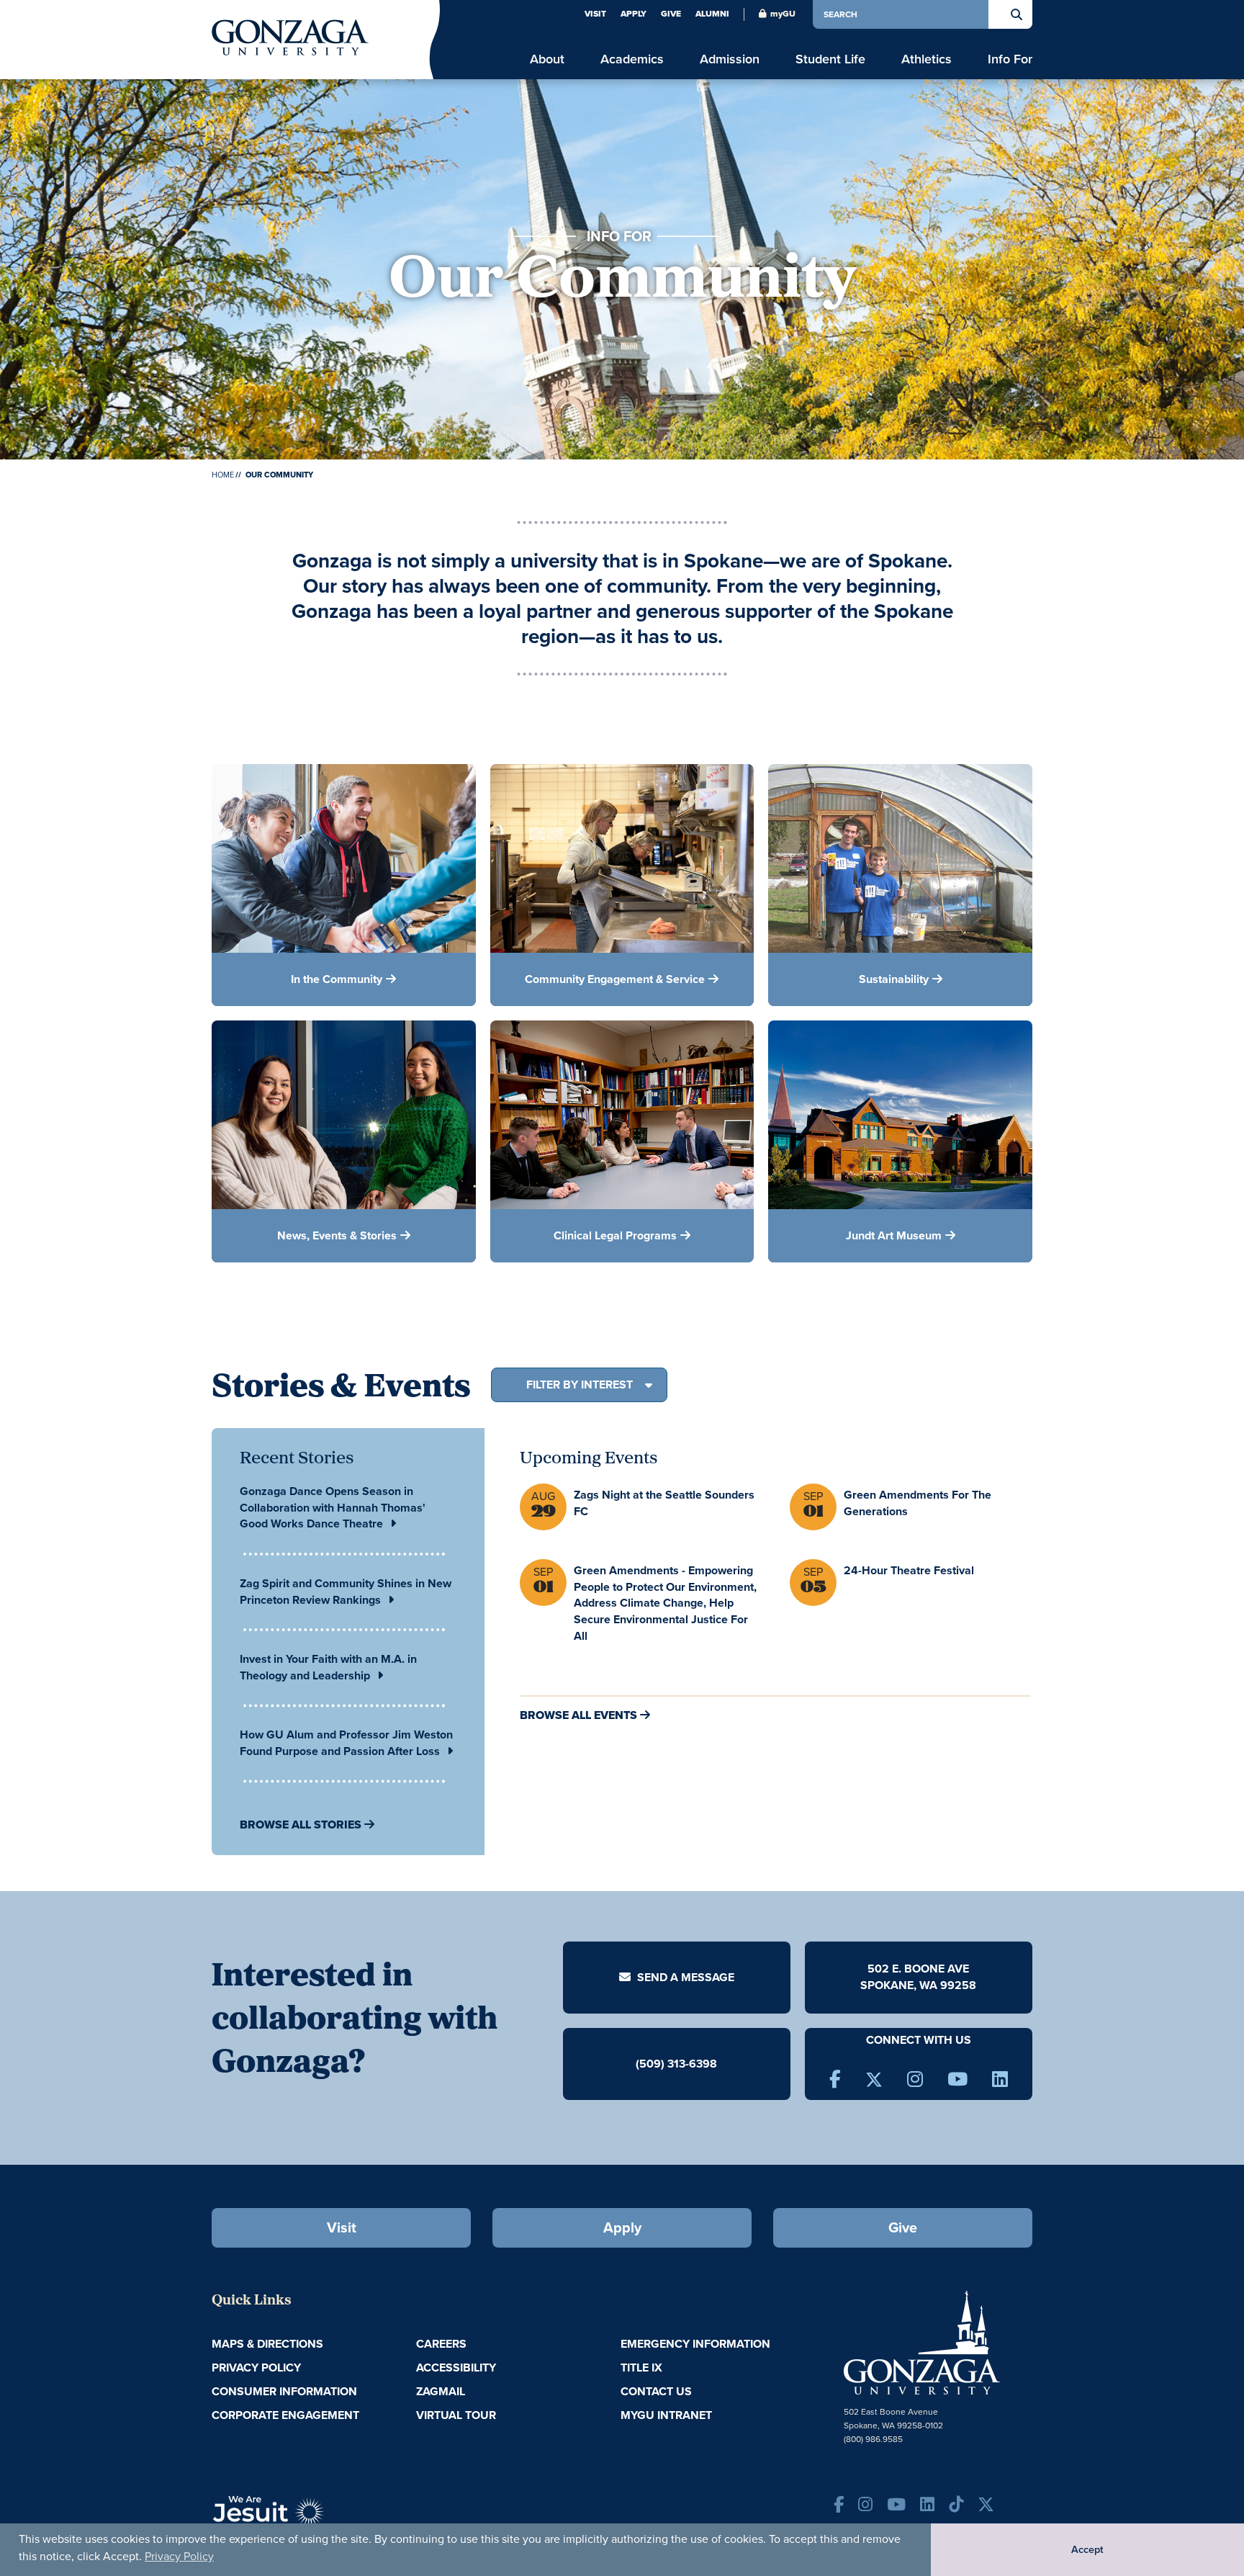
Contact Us (656, 2391)
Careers (441, 2344)
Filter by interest (580, 1385)
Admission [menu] (730, 59)
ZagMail (441, 2391)
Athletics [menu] (927, 59)
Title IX (641, 2368)
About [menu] (547, 59)
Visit (595, 14)
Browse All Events (578, 1715)
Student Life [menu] (830, 59)
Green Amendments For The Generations (918, 1503)
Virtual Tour (456, 2415)
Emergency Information (695, 2344)
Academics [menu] (632, 59)
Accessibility (456, 2368)
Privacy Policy (179, 2556)
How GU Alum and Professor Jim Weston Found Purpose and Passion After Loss (346, 1743)
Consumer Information (284, 2391)
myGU (783, 14)
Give (671, 14)
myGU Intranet (666, 2415)
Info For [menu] (1010, 59)
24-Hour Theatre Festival (909, 1570)
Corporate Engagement (285, 2415)
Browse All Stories (301, 1825)
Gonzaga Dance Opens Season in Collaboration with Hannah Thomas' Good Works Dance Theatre (333, 1508)
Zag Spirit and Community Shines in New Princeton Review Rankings (346, 1592)
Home (223, 475)
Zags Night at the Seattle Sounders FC (664, 1503)
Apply (634, 14)
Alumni (712, 14)
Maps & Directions (267, 2344)
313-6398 (692, 2064)
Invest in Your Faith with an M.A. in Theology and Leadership (328, 1667)
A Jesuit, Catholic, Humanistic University (334, 2518)
